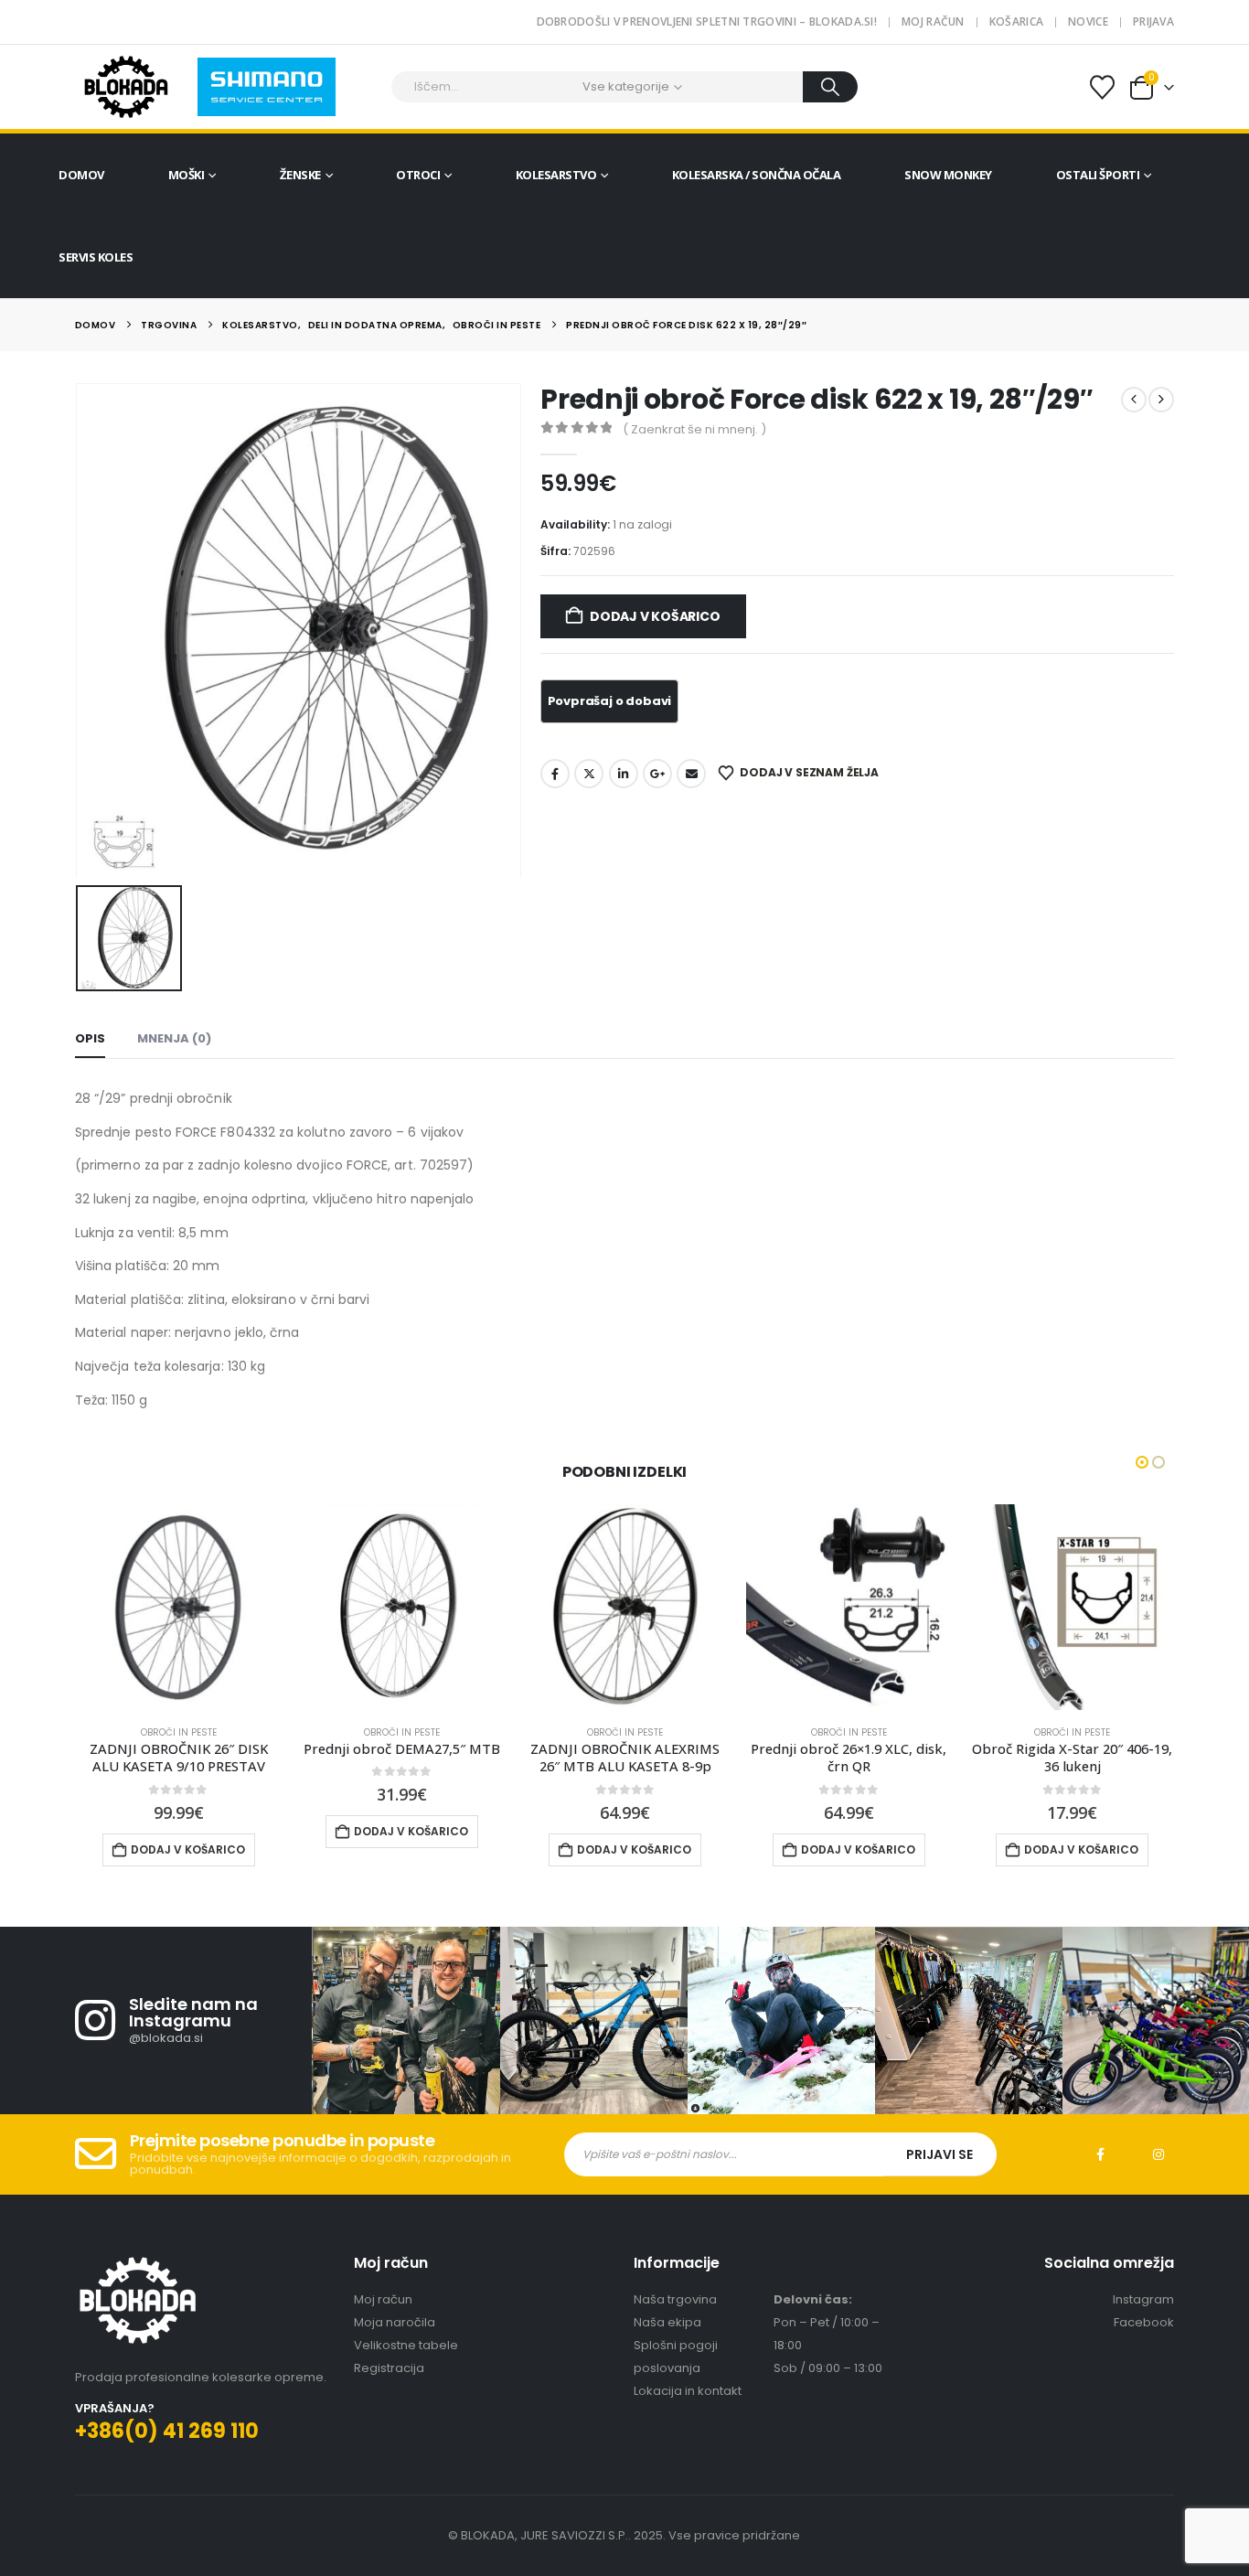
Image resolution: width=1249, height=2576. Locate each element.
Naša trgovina (675, 2299)
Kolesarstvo (556, 175)
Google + (657, 774)
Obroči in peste (179, 1732)
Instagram (1158, 2154)
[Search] (831, 87)
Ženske (300, 175)
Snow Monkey (948, 175)
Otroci (418, 175)
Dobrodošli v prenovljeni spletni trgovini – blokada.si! (707, 21)
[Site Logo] (126, 87)
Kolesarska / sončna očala (757, 175)
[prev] (1134, 400)
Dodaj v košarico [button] (188, 1849)
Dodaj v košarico (655, 616)
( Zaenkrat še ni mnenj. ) (694, 429)
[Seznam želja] (1103, 87)
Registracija (389, 2368)
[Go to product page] (178, 1607)
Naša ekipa (667, 2322)
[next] (1161, 400)
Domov (81, 175)
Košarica (1016, 21)
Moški (187, 175)
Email (691, 774)
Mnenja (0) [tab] (174, 1038)
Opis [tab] (90, 1038)
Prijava (1153, 21)
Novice (1088, 21)
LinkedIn (624, 774)
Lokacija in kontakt (688, 2391)
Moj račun (933, 21)
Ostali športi (1098, 175)
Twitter (589, 774)
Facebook (555, 774)
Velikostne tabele (406, 2345)
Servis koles (96, 257)
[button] (1142, 1462)
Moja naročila (395, 2322)
